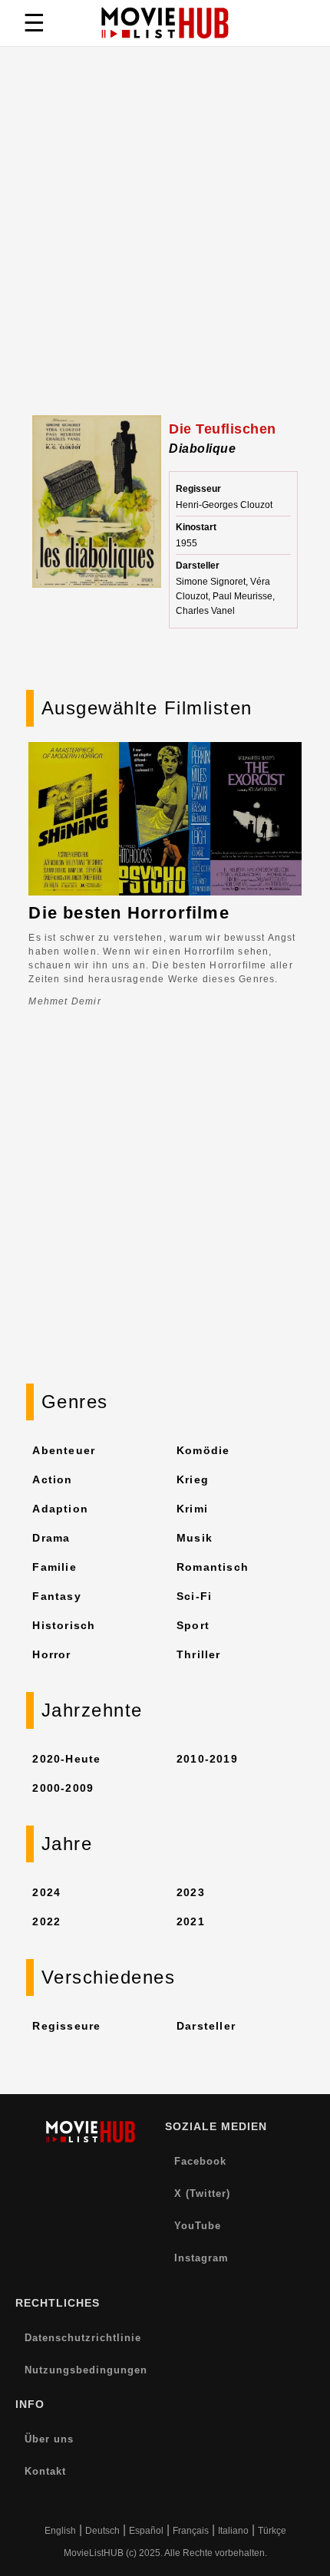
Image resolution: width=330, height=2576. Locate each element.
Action (52, 1479)
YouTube (198, 2226)
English (60, 2531)
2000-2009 (63, 1788)
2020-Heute (66, 1759)
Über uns (49, 2439)
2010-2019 (207, 1759)
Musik (195, 1538)
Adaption (60, 1509)
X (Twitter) (202, 2193)
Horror (51, 1654)
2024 (46, 1892)
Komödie (203, 1450)
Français (191, 2531)
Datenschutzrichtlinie (83, 2338)
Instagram (201, 2258)
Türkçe (272, 2531)
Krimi (192, 1509)
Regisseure (66, 2026)
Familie (54, 1567)
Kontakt (45, 2471)
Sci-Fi (194, 1596)
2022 (46, 1921)
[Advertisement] (165, 242)
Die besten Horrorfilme (129, 913)
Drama (51, 1538)
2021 (191, 1921)
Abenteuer (64, 1450)
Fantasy (56, 1596)
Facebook (200, 2161)
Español (146, 2531)
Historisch (64, 1625)
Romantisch (213, 1567)
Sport (193, 1625)
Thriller (199, 1654)
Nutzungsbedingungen (86, 2370)
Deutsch (102, 2531)
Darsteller (206, 2026)
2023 (191, 1892)
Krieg (193, 1479)
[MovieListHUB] (165, 23)
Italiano (233, 2531)
